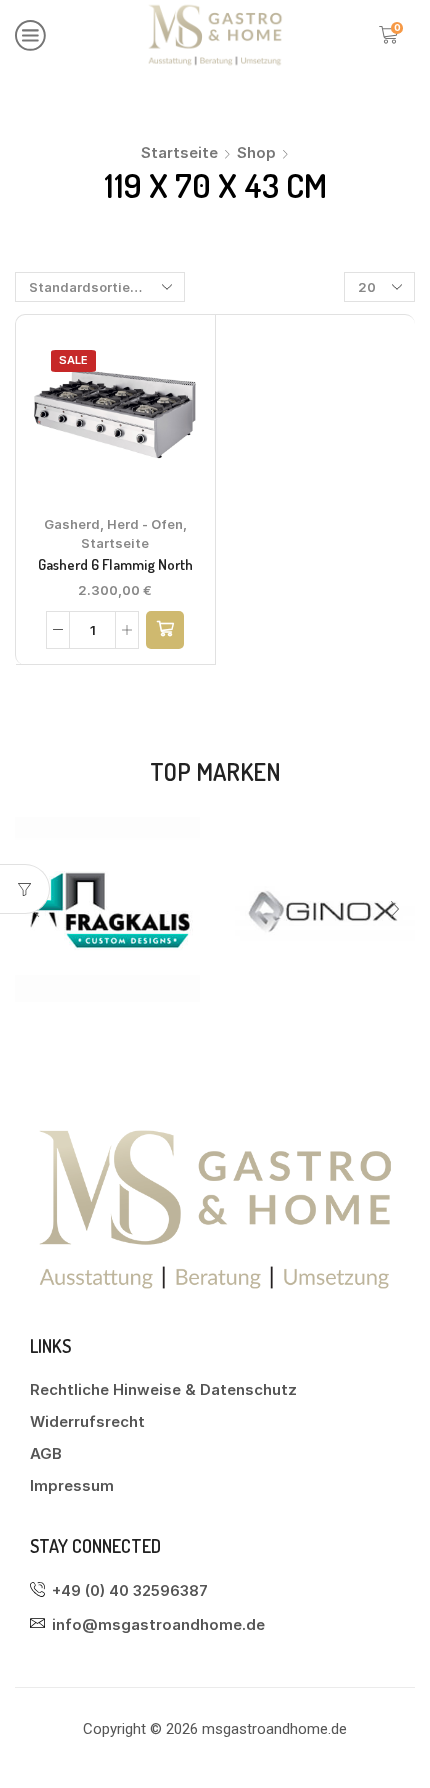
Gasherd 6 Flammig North (115, 564)
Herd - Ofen (145, 524)
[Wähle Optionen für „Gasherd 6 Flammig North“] (165, 630)
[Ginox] (179, 909)
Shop (256, 152)
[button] (395, 909)
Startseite (179, 152)
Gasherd (72, 524)
